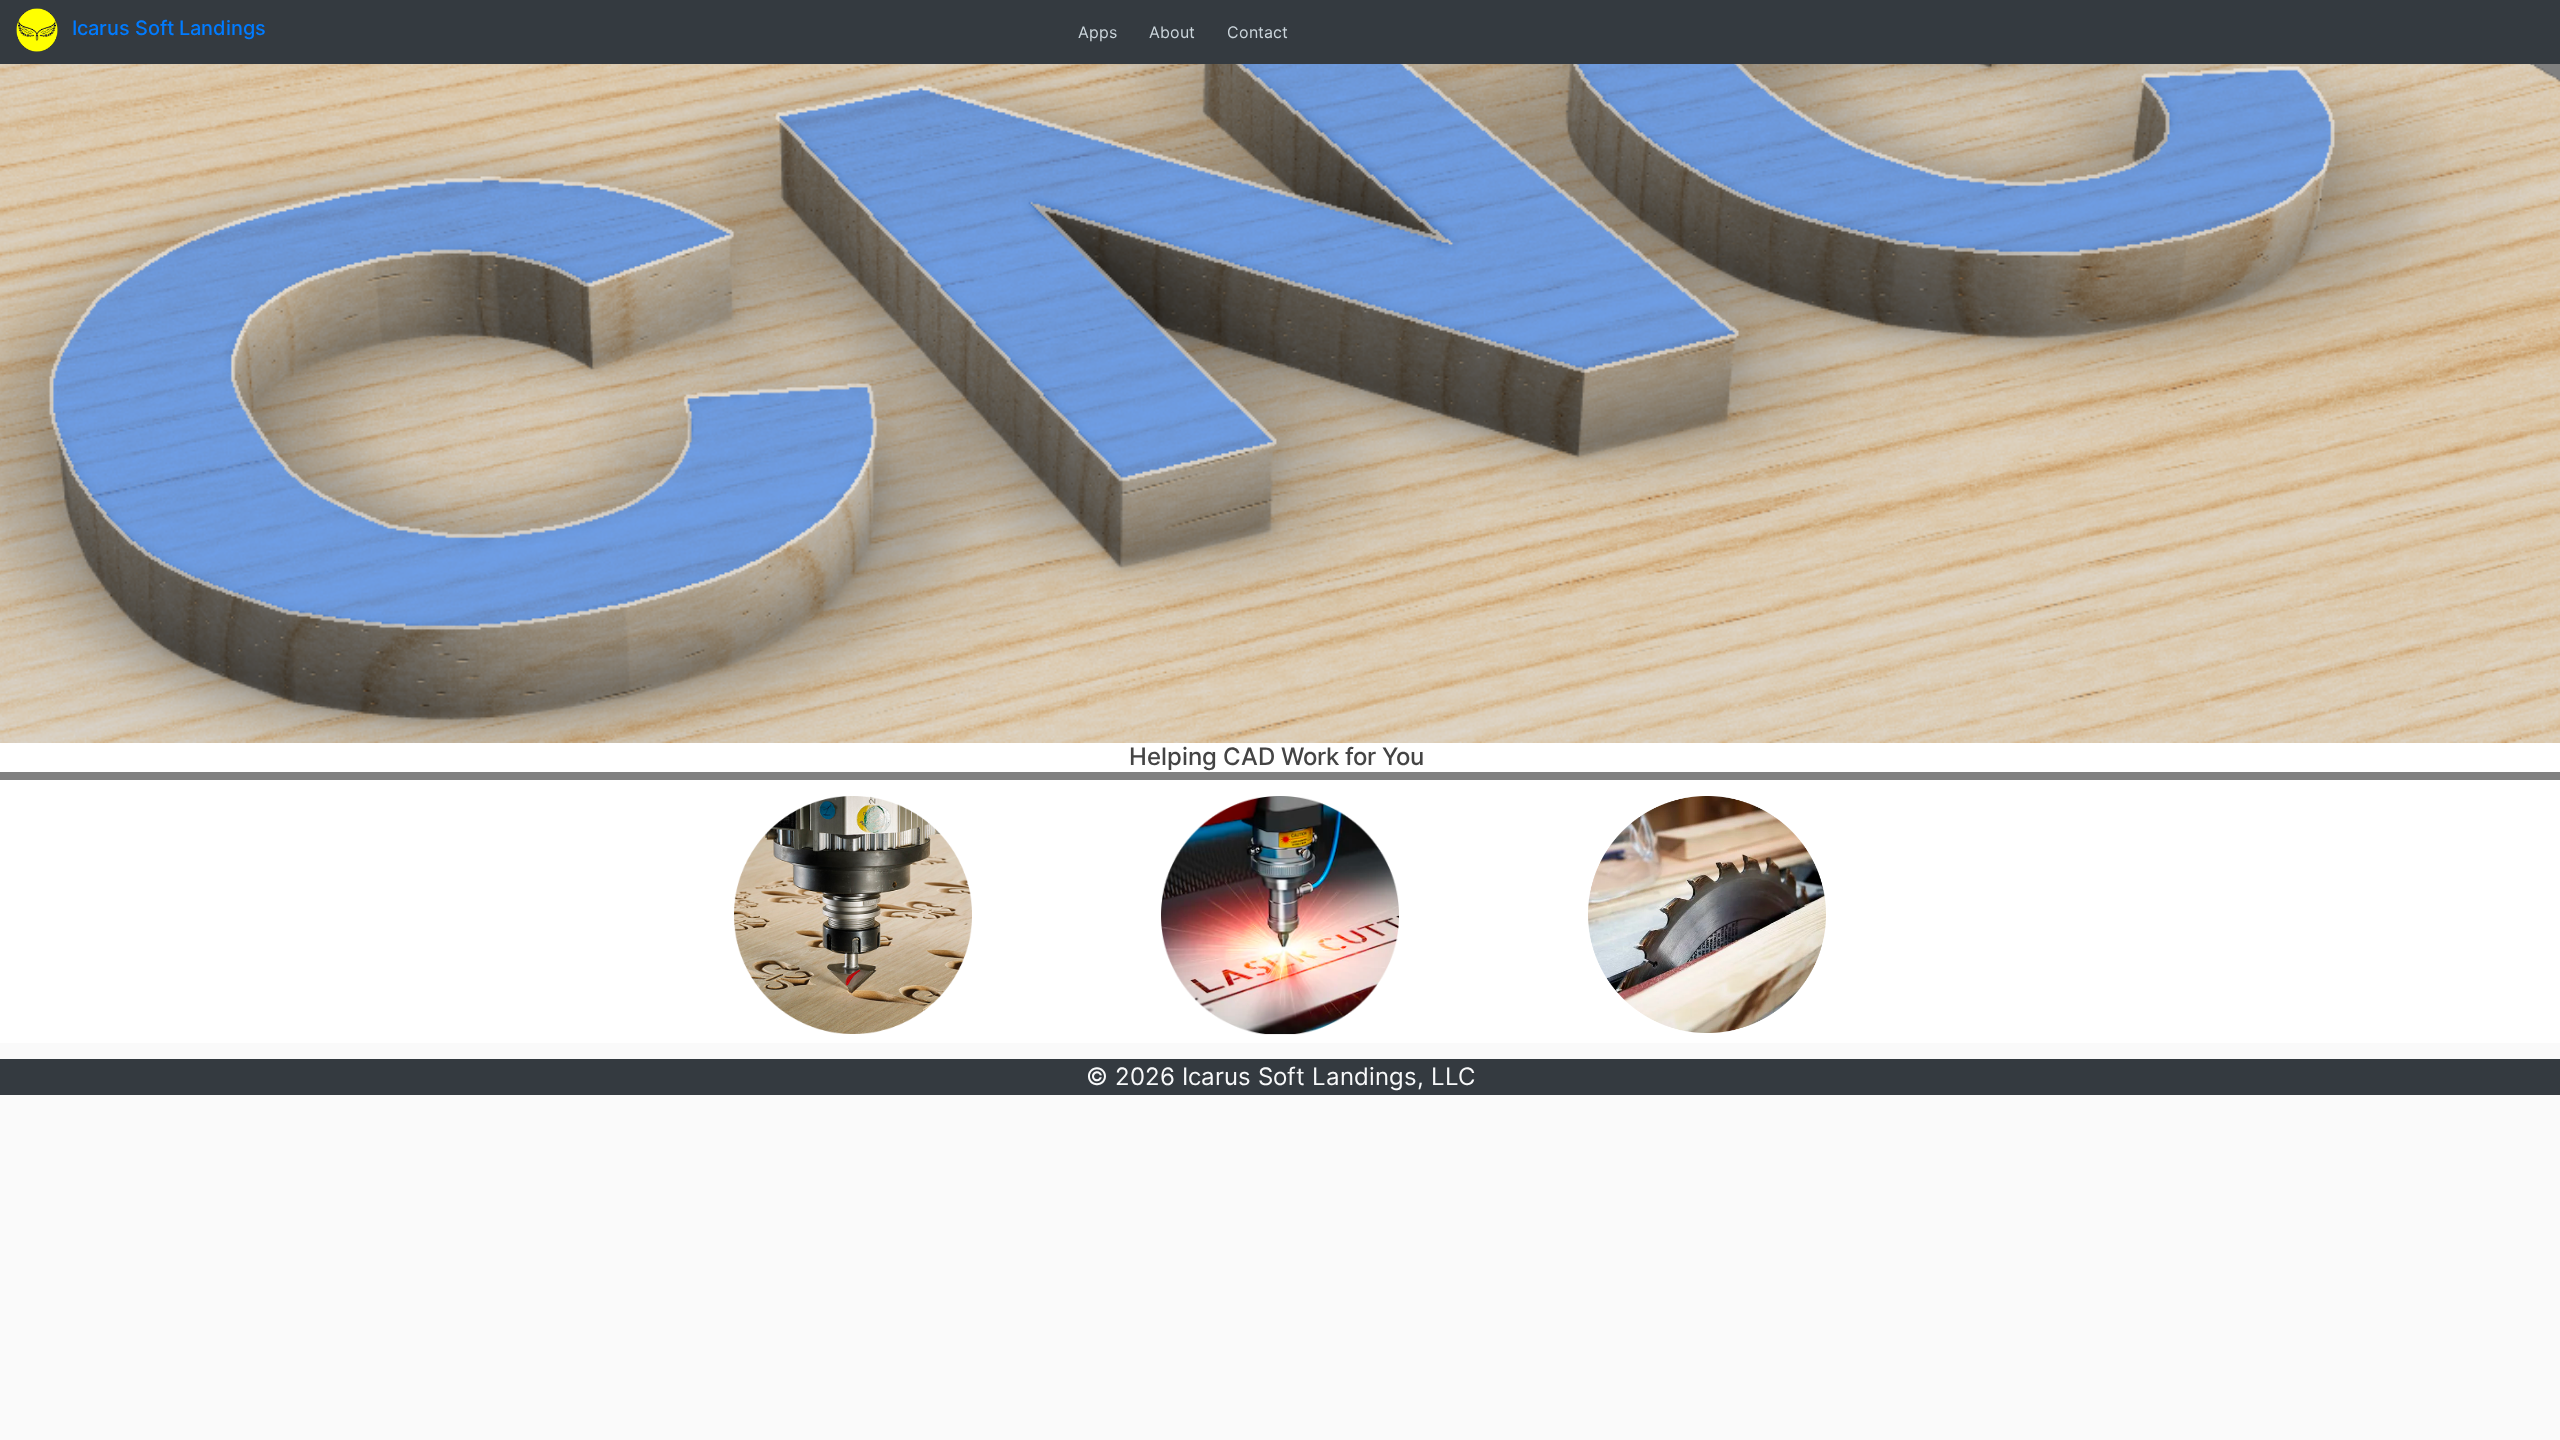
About (1172, 32)
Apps (1097, 32)
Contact (1257, 32)
